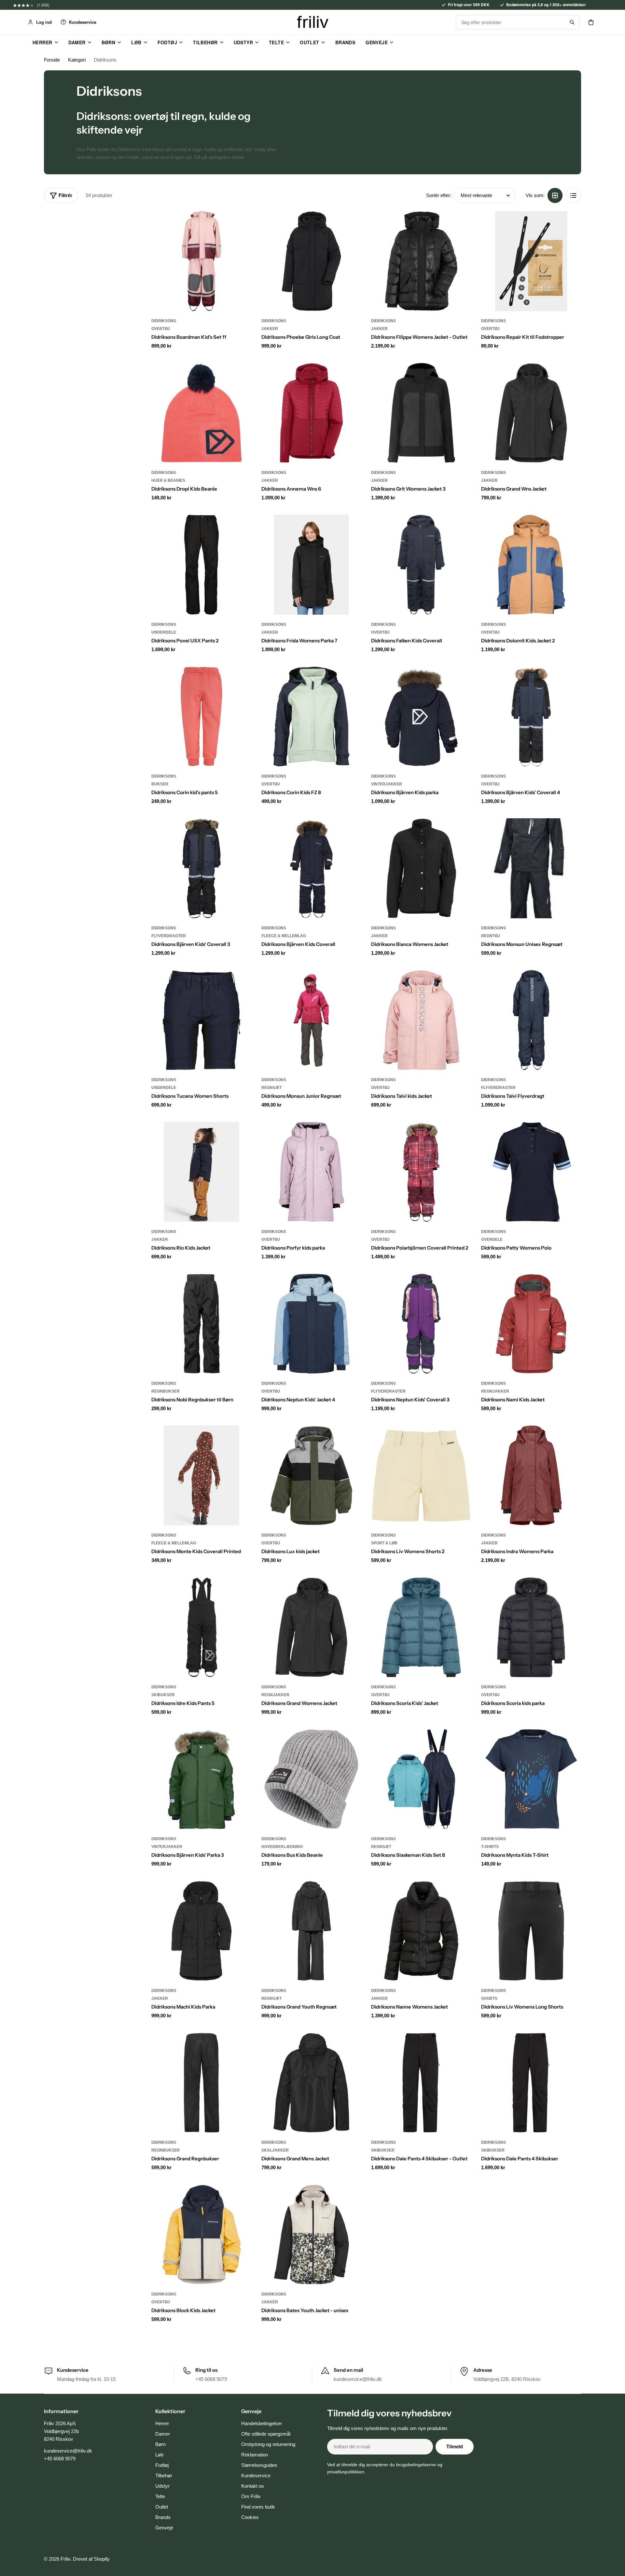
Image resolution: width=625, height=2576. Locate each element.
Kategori (77, 60)
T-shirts (490, 1847)
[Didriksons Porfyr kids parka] (312, 1172)
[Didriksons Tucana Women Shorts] (201, 1020)
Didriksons (164, 321)
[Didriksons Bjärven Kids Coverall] (312, 868)
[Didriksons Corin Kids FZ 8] (312, 717)
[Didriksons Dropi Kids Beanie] (201, 413)
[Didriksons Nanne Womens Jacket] (421, 1931)
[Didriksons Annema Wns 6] (312, 413)
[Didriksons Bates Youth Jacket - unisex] (312, 2235)
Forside (52, 60)
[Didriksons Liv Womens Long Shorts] (531, 1931)
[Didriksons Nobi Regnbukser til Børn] (201, 1324)
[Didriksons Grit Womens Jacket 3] (421, 413)
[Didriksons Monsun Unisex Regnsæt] (531, 868)
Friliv (65, 2559)
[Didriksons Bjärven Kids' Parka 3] (201, 1779)
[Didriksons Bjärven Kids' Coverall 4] (531, 717)
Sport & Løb (384, 1543)
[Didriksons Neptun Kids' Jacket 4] (312, 1324)
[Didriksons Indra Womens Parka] (531, 1476)
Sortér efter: (439, 195)
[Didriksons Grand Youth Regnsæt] (312, 1931)
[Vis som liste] (573, 195)
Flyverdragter (169, 936)
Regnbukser (166, 1391)
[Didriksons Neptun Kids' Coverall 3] (421, 1324)
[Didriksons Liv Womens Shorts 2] (421, 1476)
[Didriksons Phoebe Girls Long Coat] (312, 261)
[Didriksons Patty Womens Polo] (531, 1172)
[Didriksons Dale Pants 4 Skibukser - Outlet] (421, 2083)
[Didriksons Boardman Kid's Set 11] (201, 261)
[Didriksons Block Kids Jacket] (201, 2235)
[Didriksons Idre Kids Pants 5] (201, 1627)
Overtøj (161, 329)
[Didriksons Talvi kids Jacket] (421, 1020)
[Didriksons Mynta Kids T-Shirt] (531, 1779)
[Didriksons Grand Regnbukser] (201, 2083)
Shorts (489, 1998)
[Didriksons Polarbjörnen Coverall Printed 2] (421, 1172)
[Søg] (572, 22)
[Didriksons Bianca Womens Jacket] (421, 868)
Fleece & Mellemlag (284, 936)
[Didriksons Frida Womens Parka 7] (312, 565)
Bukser (160, 784)
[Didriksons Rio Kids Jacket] (201, 1172)
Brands (345, 42)
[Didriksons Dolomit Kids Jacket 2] (531, 565)
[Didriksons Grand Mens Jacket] (312, 2083)
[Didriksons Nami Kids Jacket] (531, 1324)
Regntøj (491, 936)
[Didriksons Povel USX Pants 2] (201, 565)
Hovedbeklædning (282, 1847)
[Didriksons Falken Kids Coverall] (421, 565)
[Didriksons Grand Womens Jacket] (312, 1627)
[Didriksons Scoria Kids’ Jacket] (421, 1627)
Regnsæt (271, 1088)
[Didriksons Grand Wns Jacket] (531, 413)
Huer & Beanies (168, 480)
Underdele (164, 632)
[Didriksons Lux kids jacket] (312, 1476)
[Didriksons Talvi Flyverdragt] (531, 1020)
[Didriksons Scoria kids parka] (531, 1627)
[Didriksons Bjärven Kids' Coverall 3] (201, 868)
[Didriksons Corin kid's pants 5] (201, 717)
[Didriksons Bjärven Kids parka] (421, 717)
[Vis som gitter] (555, 195)
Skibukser (163, 1695)
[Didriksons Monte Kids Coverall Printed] (201, 1476)
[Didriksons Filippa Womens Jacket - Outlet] (421, 261)
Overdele (492, 1239)
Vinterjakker (387, 784)
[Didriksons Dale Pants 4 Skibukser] (531, 2083)
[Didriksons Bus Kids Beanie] (312, 1779)
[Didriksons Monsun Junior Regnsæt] (312, 1020)
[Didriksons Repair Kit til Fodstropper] (531, 261)
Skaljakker (275, 2150)
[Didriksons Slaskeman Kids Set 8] (421, 1779)
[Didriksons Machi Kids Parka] (201, 1931)
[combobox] (510, 22)
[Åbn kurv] (591, 22)
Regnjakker (495, 1391)
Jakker (270, 329)
